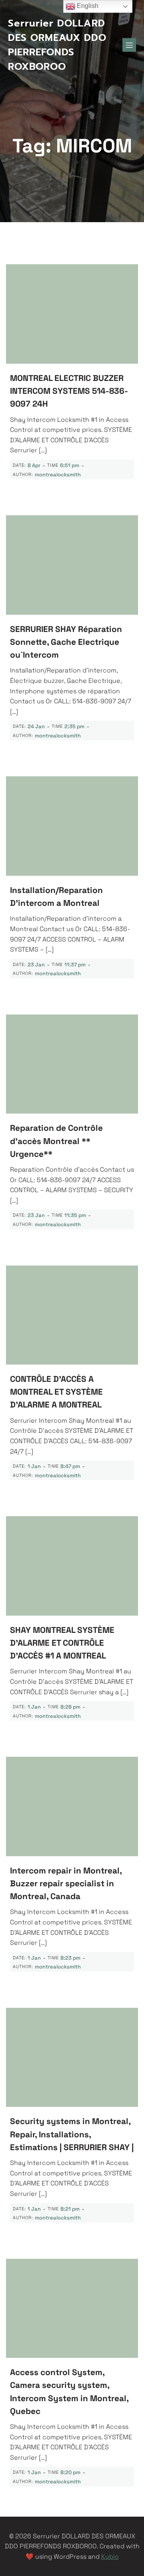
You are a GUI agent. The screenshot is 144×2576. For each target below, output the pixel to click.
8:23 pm (70, 1958)
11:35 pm (75, 1215)
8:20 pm (70, 2472)
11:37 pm (75, 965)
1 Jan (34, 1466)
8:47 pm (70, 1466)
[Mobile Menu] (129, 45)
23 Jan (36, 965)
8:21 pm (70, 2209)
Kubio (110, 2557)
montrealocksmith (58, 475)
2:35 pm (74, 726)
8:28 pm (70, 1707)
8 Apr (34, 465)
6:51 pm (70, 465)
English (87, 6)
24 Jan (36, 726)
